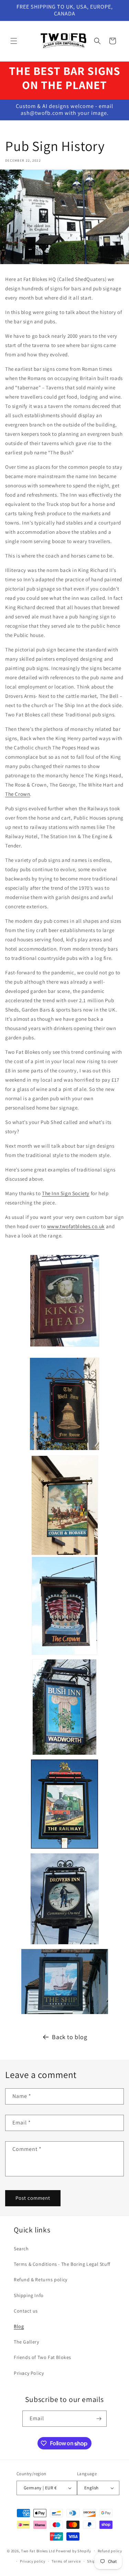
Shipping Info (29, 2295)
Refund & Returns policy (41, 2280)
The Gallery (26, 2342)
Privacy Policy (29, 2373)
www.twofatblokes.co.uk (76, 1226)
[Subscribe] (99, 2419)
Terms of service (66, 2561)
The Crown (18, 794)
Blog (19, 2326)
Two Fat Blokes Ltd (38, 2551)
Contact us (26, 2311)
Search (21, 2249)
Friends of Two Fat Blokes (42, 2357)
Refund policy (110, 2551)
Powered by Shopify (73, 2551)
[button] (14, 41)
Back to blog (69, 2037)
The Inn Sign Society (66, 1193)
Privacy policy (33, 2561)
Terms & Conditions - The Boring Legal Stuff (62, 2264)
